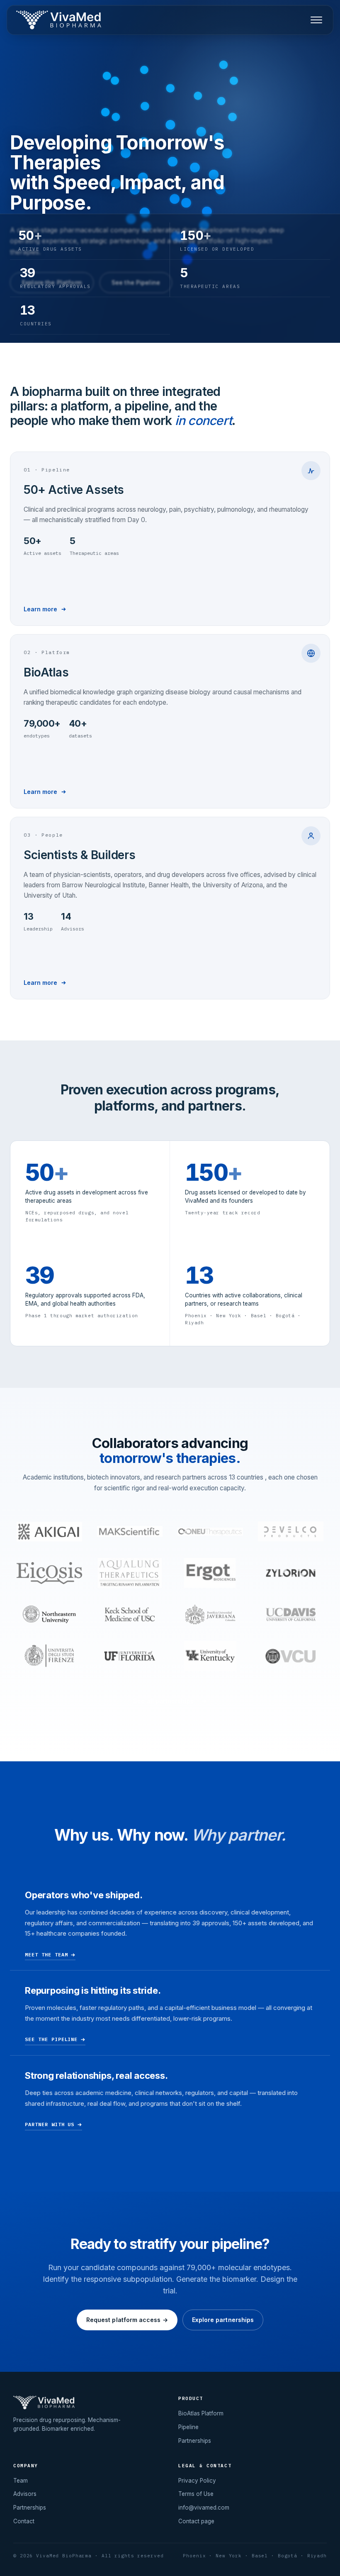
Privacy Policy (197, 2481)
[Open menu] (316, 20)
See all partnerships (163, 1701)
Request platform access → (127, 2320)
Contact (24, 2521)
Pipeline (188, 2427)
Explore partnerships (223, 2320)
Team (21, 2481)
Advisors (25, 2494)
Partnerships (195, 2441)
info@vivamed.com (204, 2508)
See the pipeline (51, 2040)
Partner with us (50, 2124)
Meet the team (46, 1955)
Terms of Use (196, 2494)
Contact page (196, 2521)
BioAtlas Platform (201, 2413)
